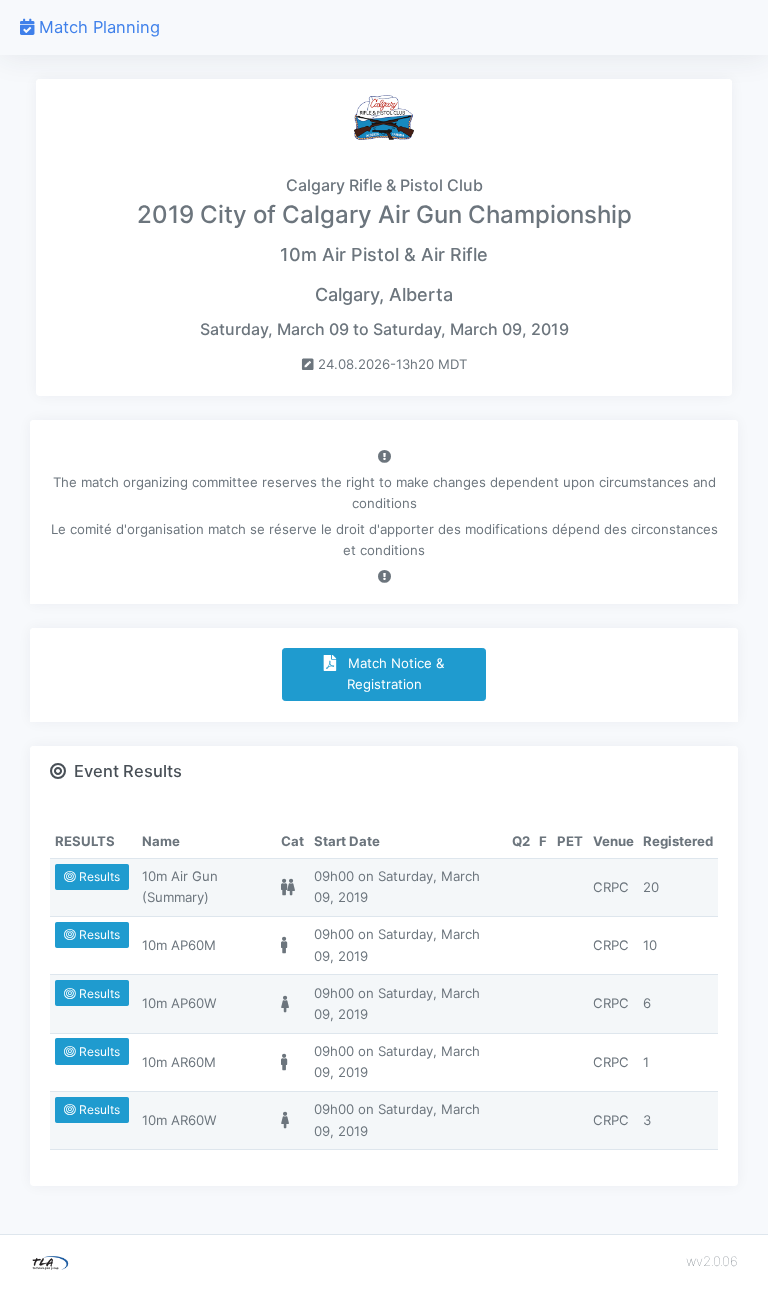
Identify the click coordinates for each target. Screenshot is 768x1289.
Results (98, 876)
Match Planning (97, 27)
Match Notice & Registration (390, 673)
